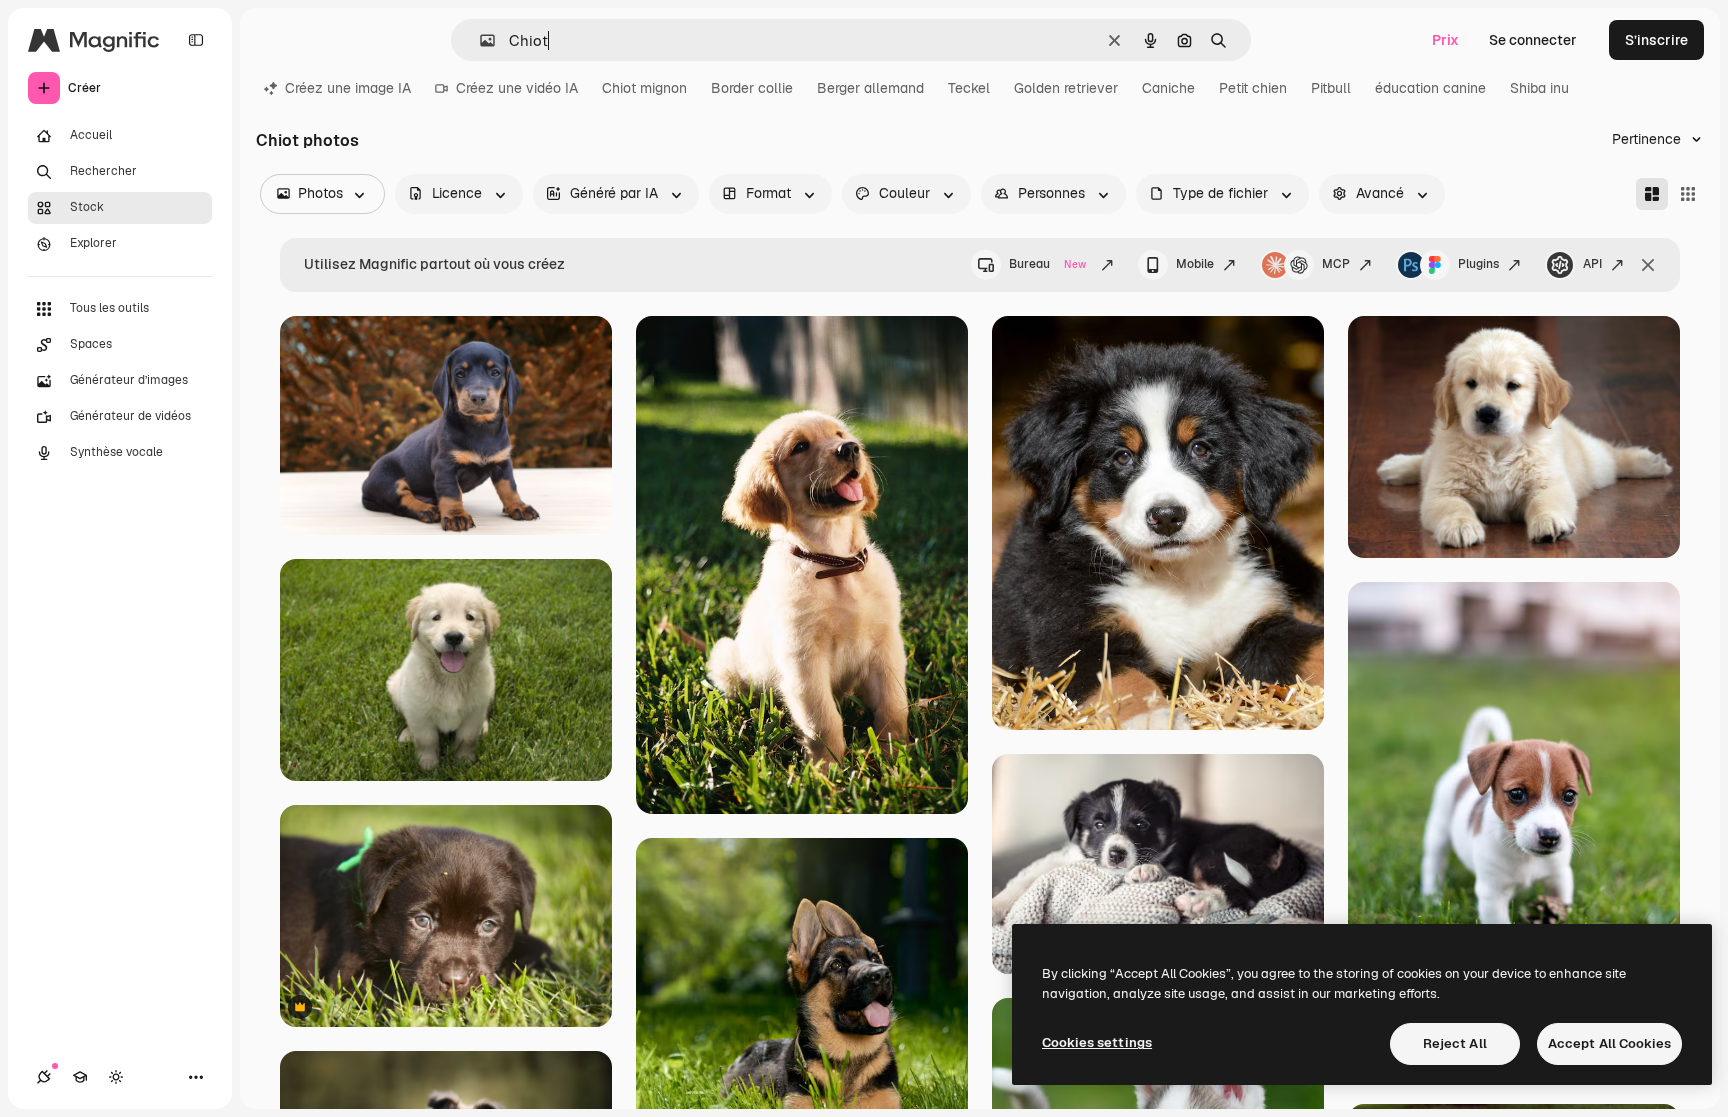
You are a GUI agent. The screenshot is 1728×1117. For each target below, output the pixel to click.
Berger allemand (870, 88)
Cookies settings (1097, 1042)
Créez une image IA (348, 88)
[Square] (1688, 194)
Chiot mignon (644, 88)
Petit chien (1253, 88)
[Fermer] (1648, 265)
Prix (1445, 40)
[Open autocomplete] (479, 40)
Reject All (1455, 1043)
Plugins (1478, 264)
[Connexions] (44, 1077)
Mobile (1195, 264)
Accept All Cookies (1609, 1043)
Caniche (1168, 88)
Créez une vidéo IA (517, 88)
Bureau (1047, 264)
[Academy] (80, 1077)
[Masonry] (1652, 194)
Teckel (969, 88)
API (1592, 264)
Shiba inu (1539, 88)
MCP (1336, 264)
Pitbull (1331, 88)
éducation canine (1430, 88)
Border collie (752, 88)
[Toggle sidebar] (196, 40)
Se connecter (1533, 40)
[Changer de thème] (116, 1077)
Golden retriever (1066, 88)
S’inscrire (1656, 40)
